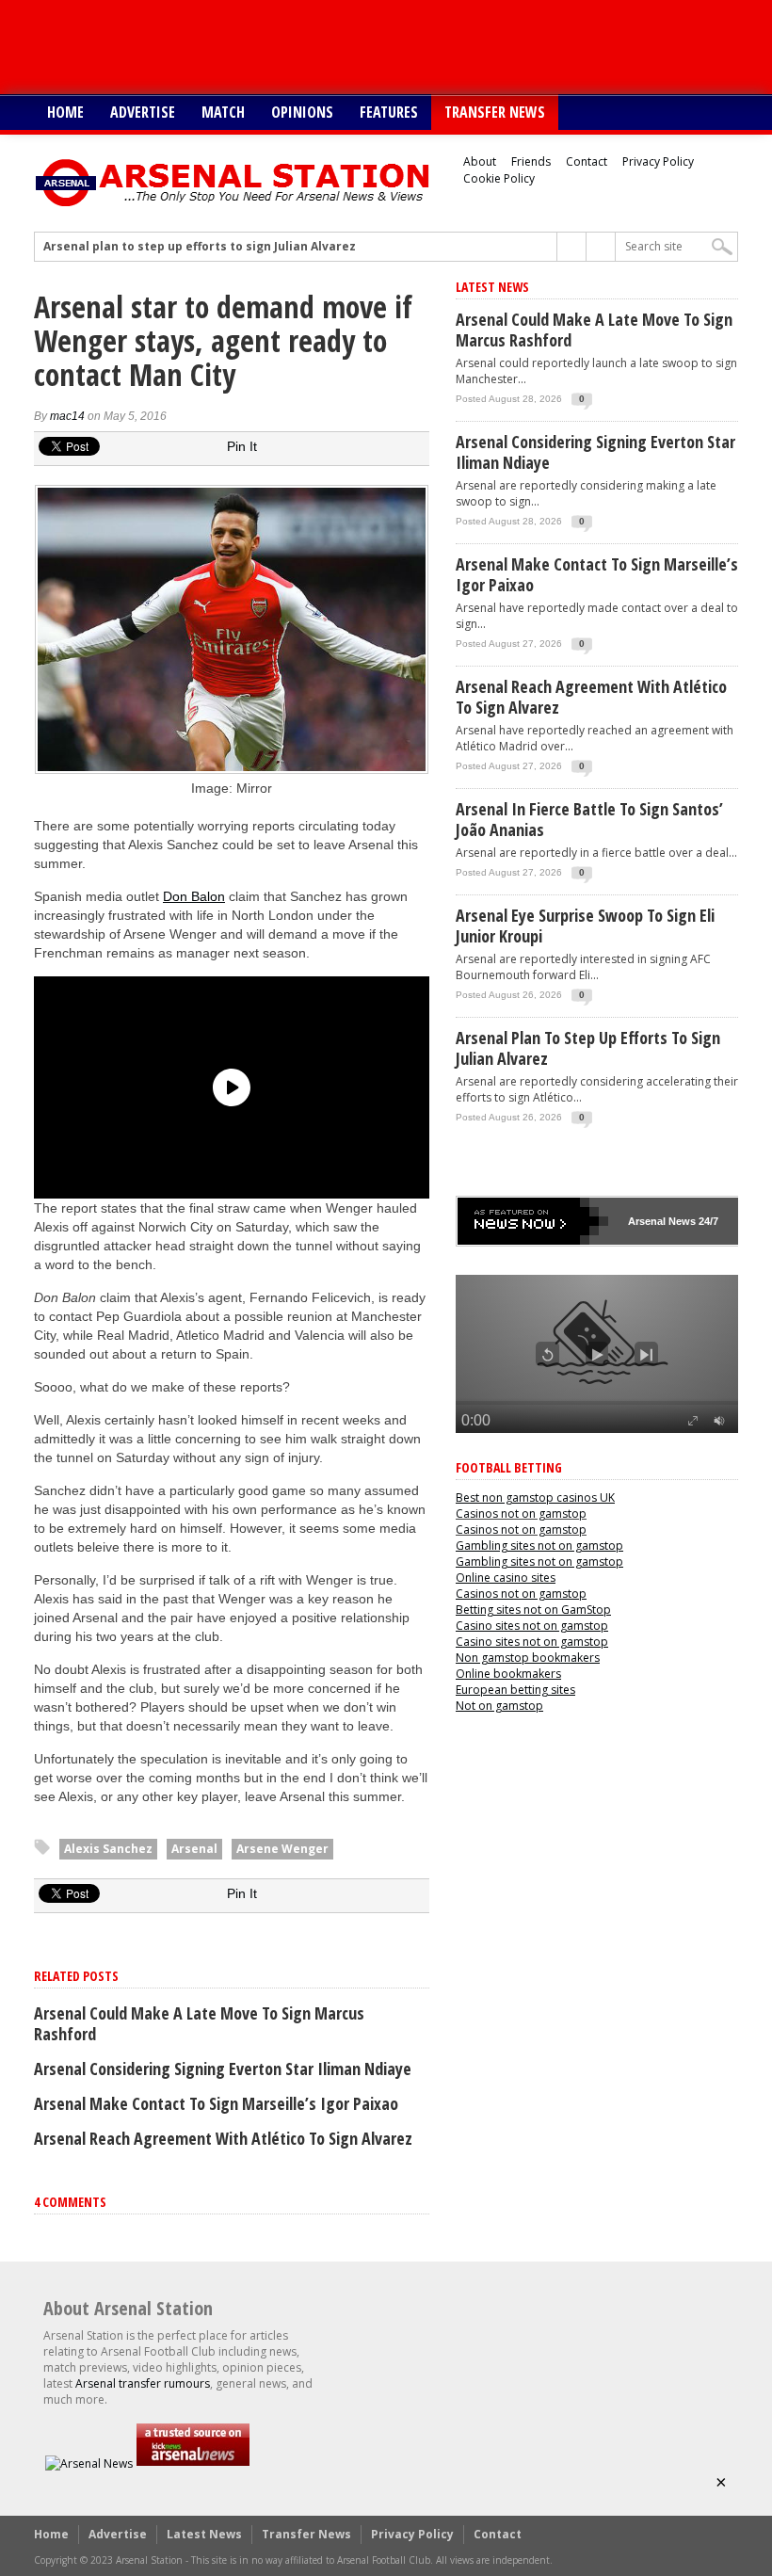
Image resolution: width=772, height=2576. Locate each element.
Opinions (302, 112)
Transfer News (495, 112)
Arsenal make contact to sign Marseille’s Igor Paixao (216, 2103)
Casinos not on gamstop (521, 1513)
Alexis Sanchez (108, 1849)
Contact (587, 161)
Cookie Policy (499, 178)
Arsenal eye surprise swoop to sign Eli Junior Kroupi (585, 926)
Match (223, 112)
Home (65, 112)
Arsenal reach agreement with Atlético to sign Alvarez (223, 2138)
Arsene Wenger (282, 1849)
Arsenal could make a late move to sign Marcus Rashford (199, 2023)
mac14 (67, 416)
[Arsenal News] (89, 2463)
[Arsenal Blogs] (193, 2463)
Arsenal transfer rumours (143, 2383)
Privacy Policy (658, 161)
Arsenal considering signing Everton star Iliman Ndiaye (223, 2069)
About (480, 161)
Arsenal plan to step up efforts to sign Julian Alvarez (200, 247)
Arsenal (194, 1849)
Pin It (242, 446)
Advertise (143, 112)
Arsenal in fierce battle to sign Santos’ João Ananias (589, 819)
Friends (531, 161)
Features (389, 112)
